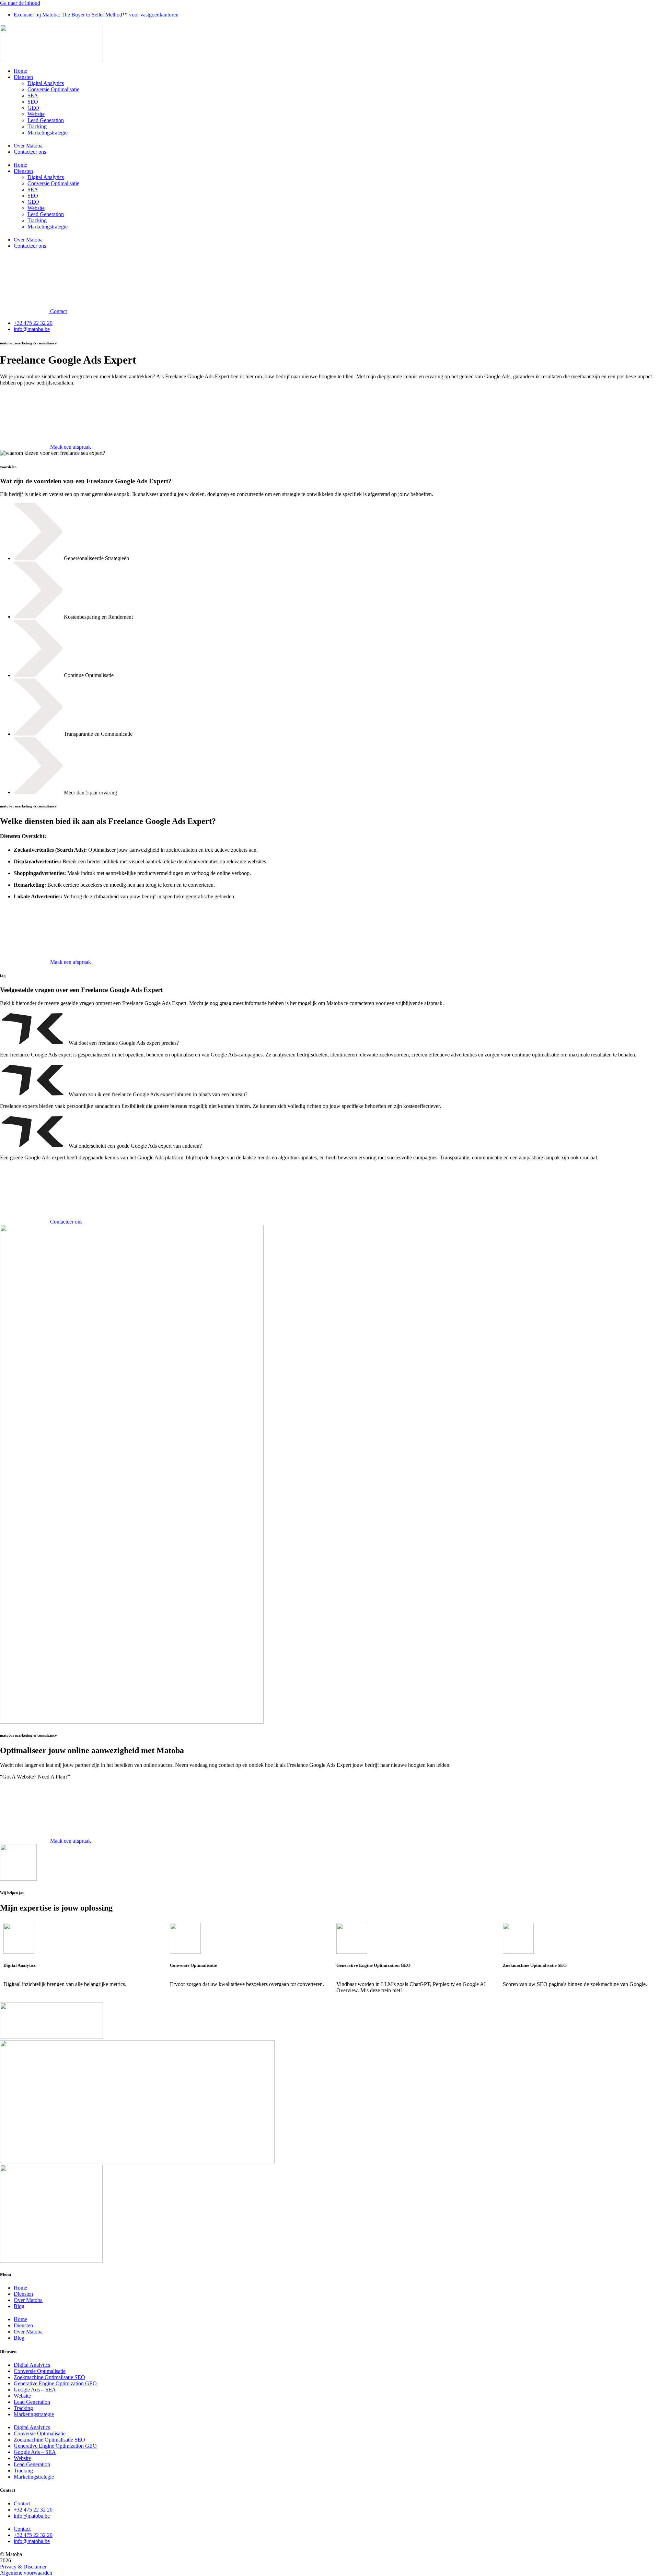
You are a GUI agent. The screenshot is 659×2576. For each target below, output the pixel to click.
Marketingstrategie (48, 133)
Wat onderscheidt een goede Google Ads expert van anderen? (135, 1146)
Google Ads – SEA (35, 2390)
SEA (33, 96)
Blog (19, 2306)
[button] (329, 1029)
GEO (33, 108)
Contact (22, 2503)
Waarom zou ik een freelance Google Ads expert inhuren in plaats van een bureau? (158, 1094)
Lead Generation (46, 120)
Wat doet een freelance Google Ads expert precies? (124, 1043)
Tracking (37, 126)
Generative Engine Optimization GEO (55, 2383)
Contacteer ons (30, 152)
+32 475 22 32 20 (33, 2510)
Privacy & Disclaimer (23, 2567)
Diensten (23, 77)
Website (36, 114)
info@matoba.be (32, 2516)
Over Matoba (28, 146)
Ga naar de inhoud (20, 3)
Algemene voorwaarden (26, 2573)
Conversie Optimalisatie (53, 89)
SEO (33, 102)
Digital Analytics (46, 83)
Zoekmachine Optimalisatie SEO (49, 2377)
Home (20, 71)
